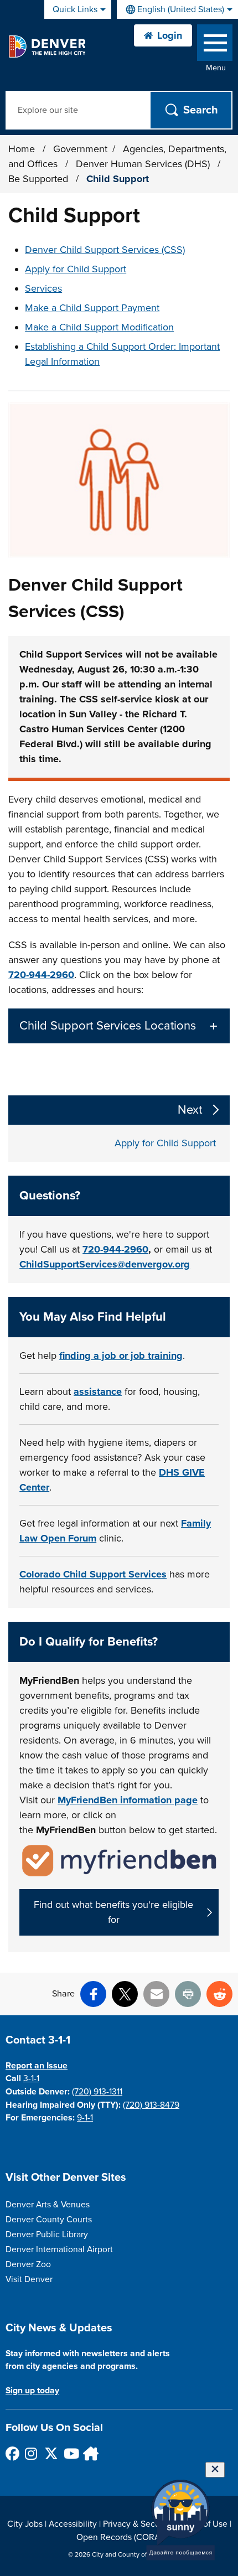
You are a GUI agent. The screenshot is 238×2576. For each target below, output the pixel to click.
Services (43, 288)
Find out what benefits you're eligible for (113, 1912)
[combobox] (177, 9)
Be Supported (40, 179)
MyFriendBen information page (128, 1800)
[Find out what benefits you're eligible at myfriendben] (119, 1860)
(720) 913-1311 (97, 2092)
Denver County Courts (49, 2220)
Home (22, 149)
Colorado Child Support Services (93, 1574)
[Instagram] (31, 2453)
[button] (119, 1026)
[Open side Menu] (215, 45)
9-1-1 (85, 2118)
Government (80, 149)
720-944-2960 (41, 975)
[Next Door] (89, 2453)
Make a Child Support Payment (92, 308)
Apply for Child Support (76, 269)
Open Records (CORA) (119, 2537)
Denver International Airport (59, 2249)
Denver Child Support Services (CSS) (105, 250)
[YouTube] (70, 2453)
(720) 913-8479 (151, 2105)
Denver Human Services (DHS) (144, 164)
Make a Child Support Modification (99, 327)
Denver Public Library (47, 2234)
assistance (98, 1392)
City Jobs (25, 2524)
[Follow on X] (51, 2453)
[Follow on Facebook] (12, 2453)
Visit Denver (29, 2279)
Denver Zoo (28, 2264)
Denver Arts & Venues (48, 2205)
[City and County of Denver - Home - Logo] (47, 46)
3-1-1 (31, 2078)
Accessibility (73, 2524)
